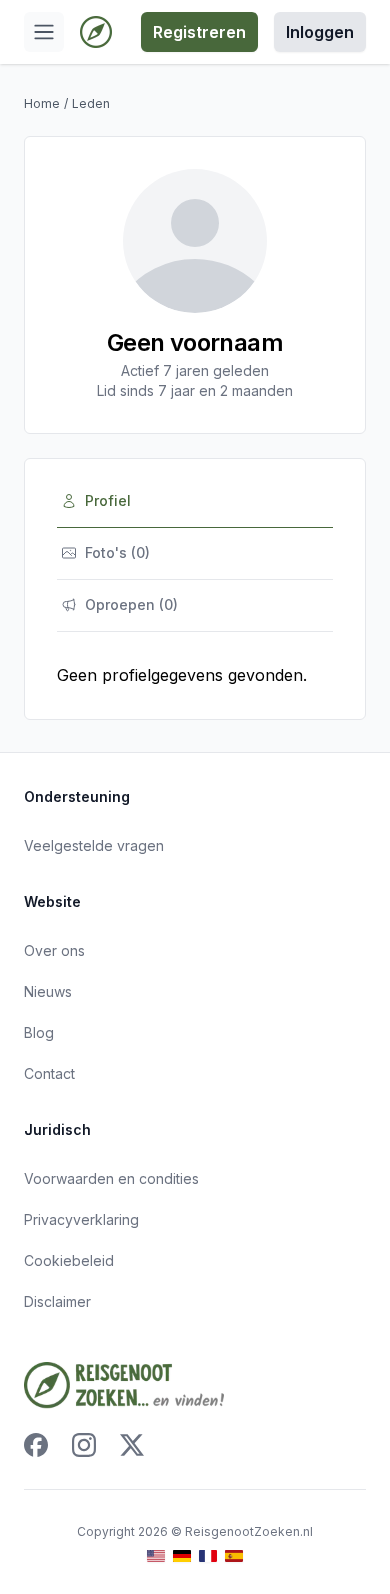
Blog (39, 1032)
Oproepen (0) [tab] (131, 604)
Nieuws (48, 991)
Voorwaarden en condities (111, 1178)
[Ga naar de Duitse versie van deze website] (182, 1556)
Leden (91, 103)
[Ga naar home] (96, 32)
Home (42, 103)
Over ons (54, 950)
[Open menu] (44, 32)
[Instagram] (84, 1445)
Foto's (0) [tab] (117, 552)
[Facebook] (36, 1445)
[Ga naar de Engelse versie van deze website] (156, 1556)
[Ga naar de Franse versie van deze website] (208, 1556)
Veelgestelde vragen (94, 845)
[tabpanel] (195, 675)
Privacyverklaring (81, 1219)
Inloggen (320, 32)
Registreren (199, 32)
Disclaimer (57, 1301)
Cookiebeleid (69, 1260)
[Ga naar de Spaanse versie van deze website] (234, 1556)
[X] (132, 1445)
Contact (49, 1073)
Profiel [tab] (108, 500)
